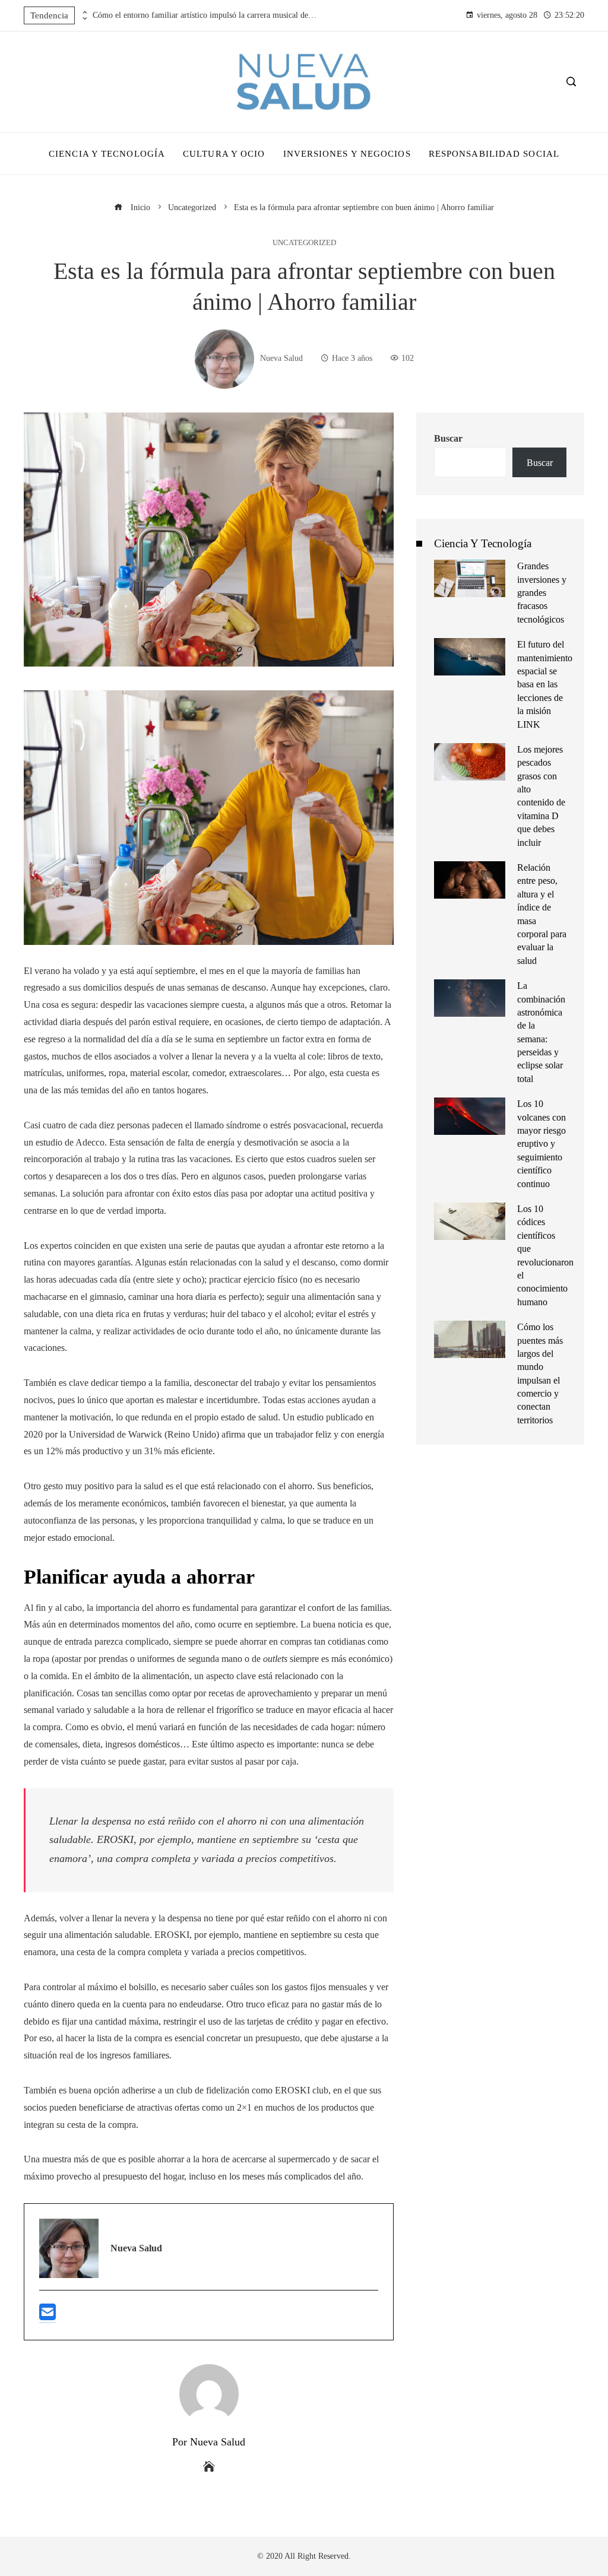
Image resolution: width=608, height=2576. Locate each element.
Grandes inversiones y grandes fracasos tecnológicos (542, 593)
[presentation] (84, 12)
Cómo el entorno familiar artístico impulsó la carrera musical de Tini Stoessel (205, 15)
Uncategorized (304, 243)
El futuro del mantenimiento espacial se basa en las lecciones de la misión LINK (545, 684)
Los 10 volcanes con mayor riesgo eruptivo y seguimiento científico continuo (541, 1143)
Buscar (448, 438)
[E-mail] (47, 2317)
